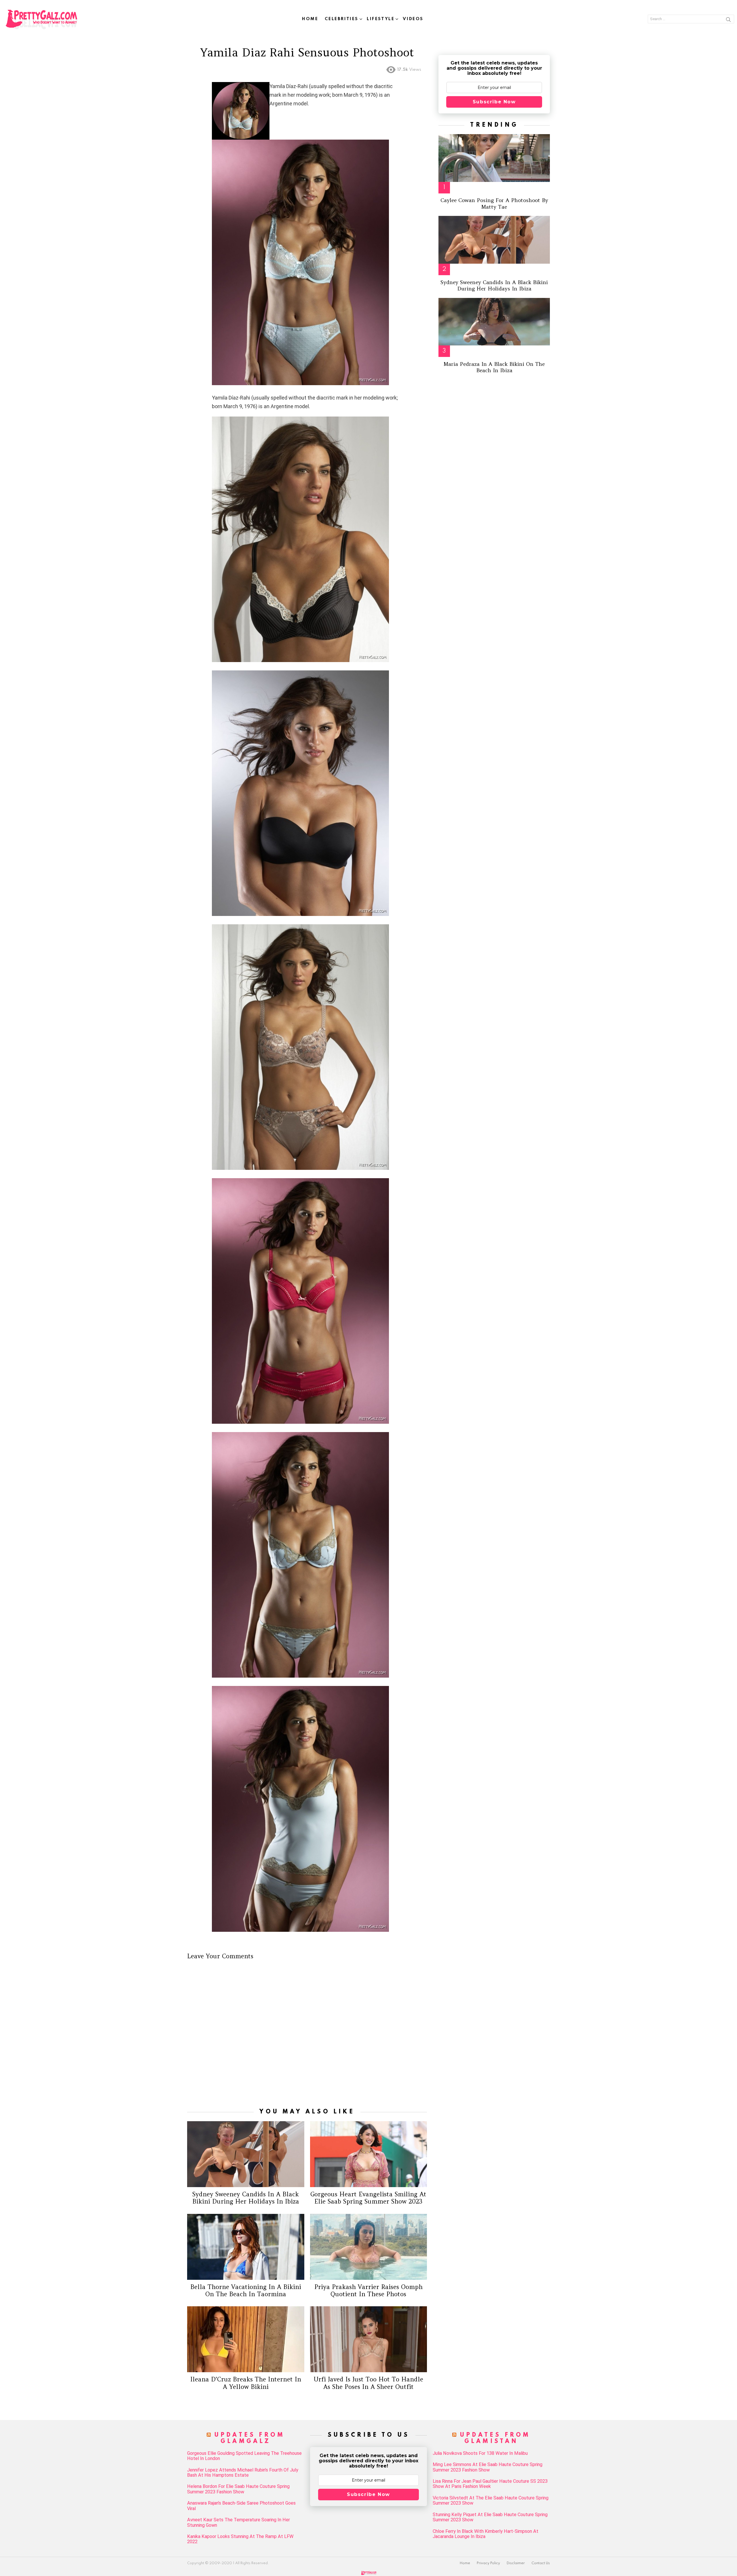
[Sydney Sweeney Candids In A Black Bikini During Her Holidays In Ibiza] (246, 2154)
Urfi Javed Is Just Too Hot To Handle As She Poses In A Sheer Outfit (368, 2383)
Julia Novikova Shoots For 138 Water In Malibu (480, 2453)
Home (310, 19)
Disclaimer (516, 2563)
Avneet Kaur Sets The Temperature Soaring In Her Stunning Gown (239, 2522)
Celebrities (342, 19)
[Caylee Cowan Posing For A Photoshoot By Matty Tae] (494, 158)
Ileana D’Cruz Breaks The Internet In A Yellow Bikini (246, 2383)
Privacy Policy (488, 2563)
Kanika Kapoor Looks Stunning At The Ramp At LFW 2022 (240, 2539)
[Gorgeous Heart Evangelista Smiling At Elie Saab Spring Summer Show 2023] (369, 2154)
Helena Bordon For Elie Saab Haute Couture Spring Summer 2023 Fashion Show (238, 2489)
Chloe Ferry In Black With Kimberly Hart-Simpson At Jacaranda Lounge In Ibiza (486, 2534)
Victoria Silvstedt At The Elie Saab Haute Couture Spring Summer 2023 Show (491, 2501)
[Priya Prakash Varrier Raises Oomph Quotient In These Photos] (369, 2247)
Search (728, 20)
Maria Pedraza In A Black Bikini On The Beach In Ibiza (494, 367)
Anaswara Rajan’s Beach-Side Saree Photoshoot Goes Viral (241, 2506)
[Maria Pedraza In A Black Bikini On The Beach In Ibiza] (494, 322)
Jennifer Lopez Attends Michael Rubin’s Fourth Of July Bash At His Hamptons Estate (243, 2473)
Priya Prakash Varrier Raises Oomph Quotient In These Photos (368, 2290)
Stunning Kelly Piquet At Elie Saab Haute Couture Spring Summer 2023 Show (490, 2517)
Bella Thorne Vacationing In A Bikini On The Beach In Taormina (246, 2290)
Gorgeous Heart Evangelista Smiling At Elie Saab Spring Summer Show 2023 (368, 2198)
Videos (413, 19)
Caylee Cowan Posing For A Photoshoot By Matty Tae (494, 204)
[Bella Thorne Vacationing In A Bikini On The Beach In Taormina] (246, 2247)
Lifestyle (381, 19)
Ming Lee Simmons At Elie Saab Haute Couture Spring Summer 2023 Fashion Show (488, 2467)
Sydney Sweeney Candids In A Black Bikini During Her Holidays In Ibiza (246, 2198)
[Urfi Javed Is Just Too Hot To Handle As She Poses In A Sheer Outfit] (369, 2339)
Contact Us (541, 2563)
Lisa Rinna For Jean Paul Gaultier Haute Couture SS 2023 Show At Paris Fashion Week (490, 2484)
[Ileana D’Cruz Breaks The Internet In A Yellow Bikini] (246, 2339)
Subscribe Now (494, 102)
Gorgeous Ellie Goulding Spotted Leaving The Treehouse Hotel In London (244, 2456)
